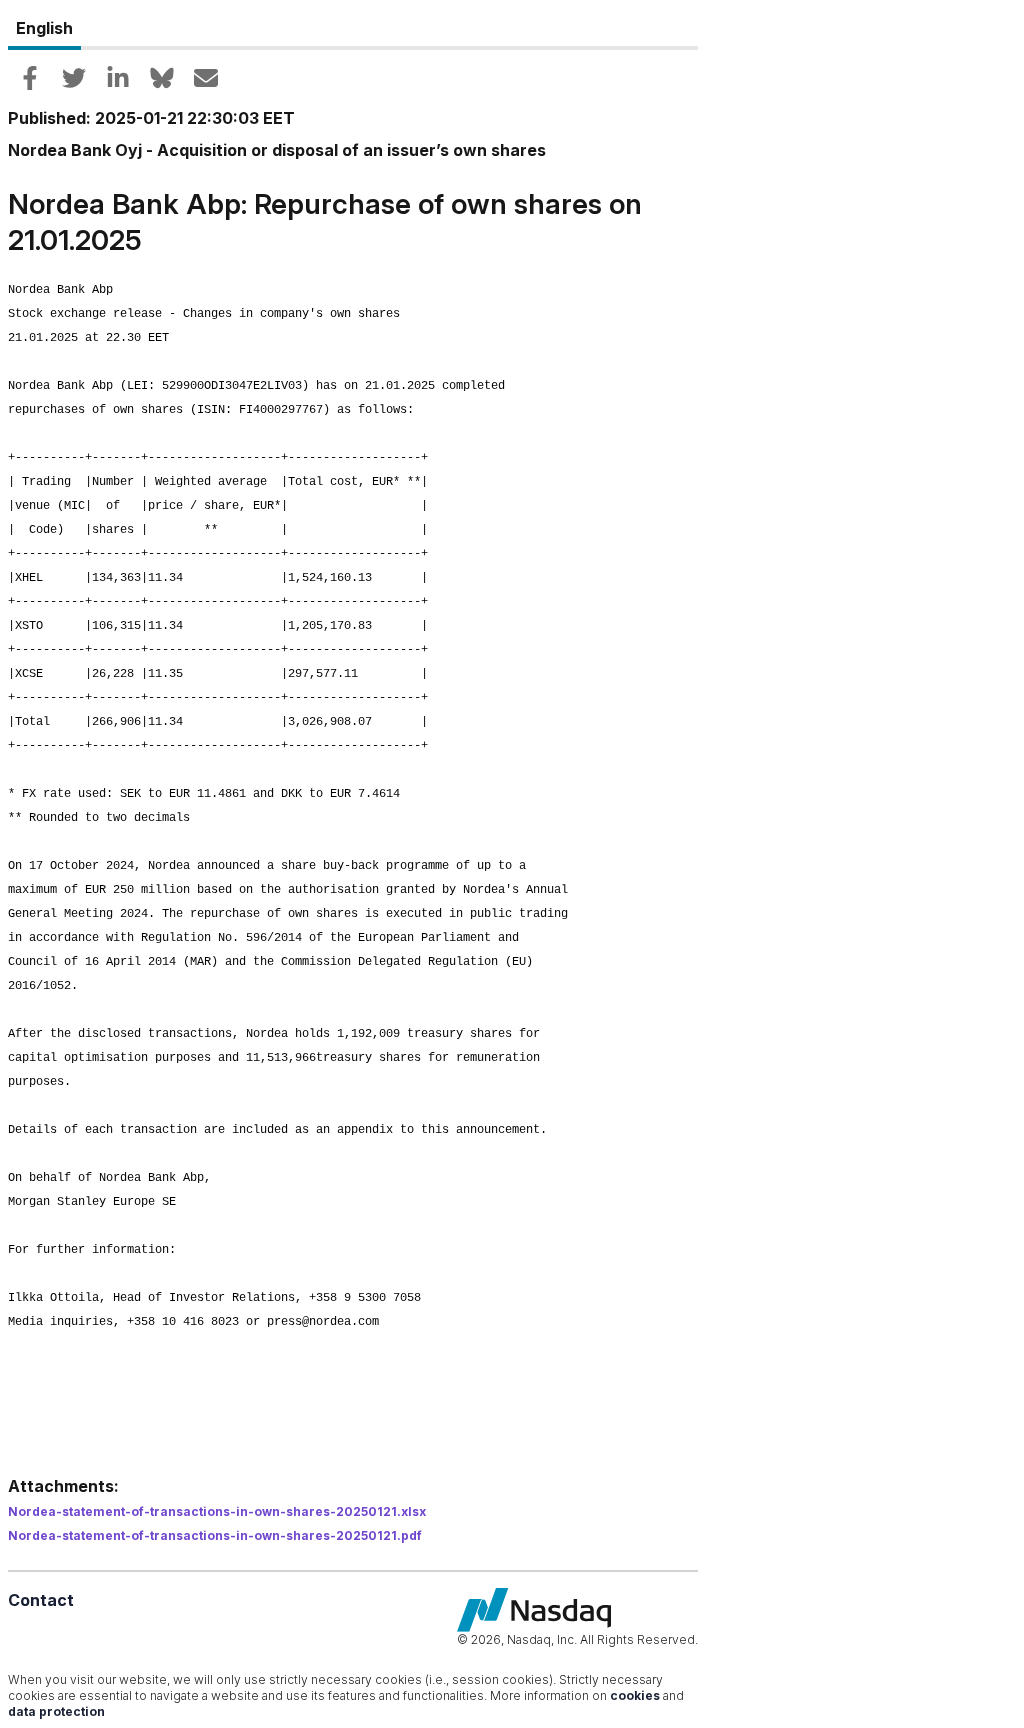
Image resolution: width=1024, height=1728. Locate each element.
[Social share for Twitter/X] (74, 78)
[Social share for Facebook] (30, 78)
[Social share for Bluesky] (162, 78)
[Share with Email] (206, 78)
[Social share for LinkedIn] (118, 78)
